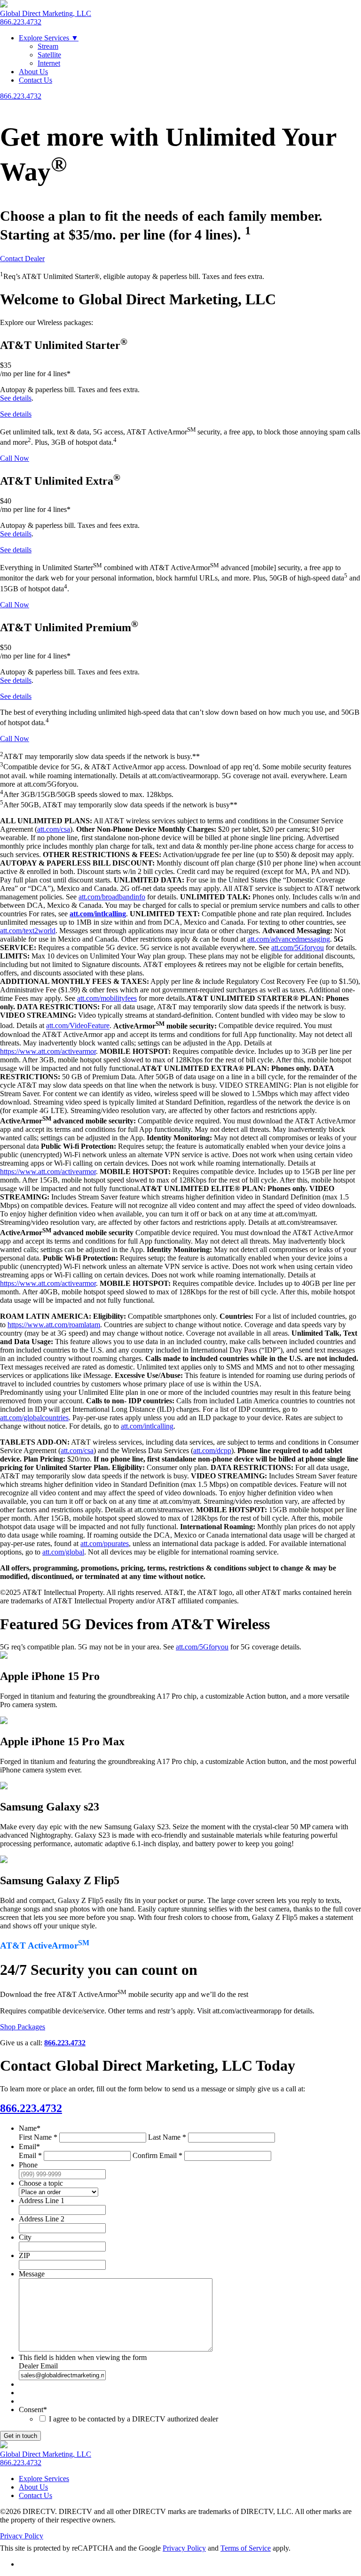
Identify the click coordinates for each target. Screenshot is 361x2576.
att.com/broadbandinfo (112, 897)
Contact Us (35, 80)
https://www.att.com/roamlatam (54, 1325)
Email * (30, 2155)
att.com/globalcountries (34, 1418)
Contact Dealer (22, 259)
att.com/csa (54, 829)
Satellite (49, 55)
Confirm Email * (157, 2155)
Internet (49, 63)
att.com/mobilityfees (107, 998)
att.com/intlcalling (147, 1426)
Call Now (15, 458)
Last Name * (167, 2137)
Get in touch (20, 2436)
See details (16, 398)
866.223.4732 (21, 22)
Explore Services (49, 38)
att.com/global (63, 1552)
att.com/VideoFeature (78, 1026)
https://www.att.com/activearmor (48, 1051)
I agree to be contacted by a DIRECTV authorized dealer (133, 2419)
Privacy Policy (22, 2536)
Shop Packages (23, 2027)
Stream (48, 46)
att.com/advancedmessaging (289, 939)
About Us (33, 72)
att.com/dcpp (212, 1450)
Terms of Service (246, 2548)
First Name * (38, 2137)
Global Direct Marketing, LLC (46, 13)
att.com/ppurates (105, 1543)
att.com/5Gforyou (298, 948)
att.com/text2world (28, 931)
